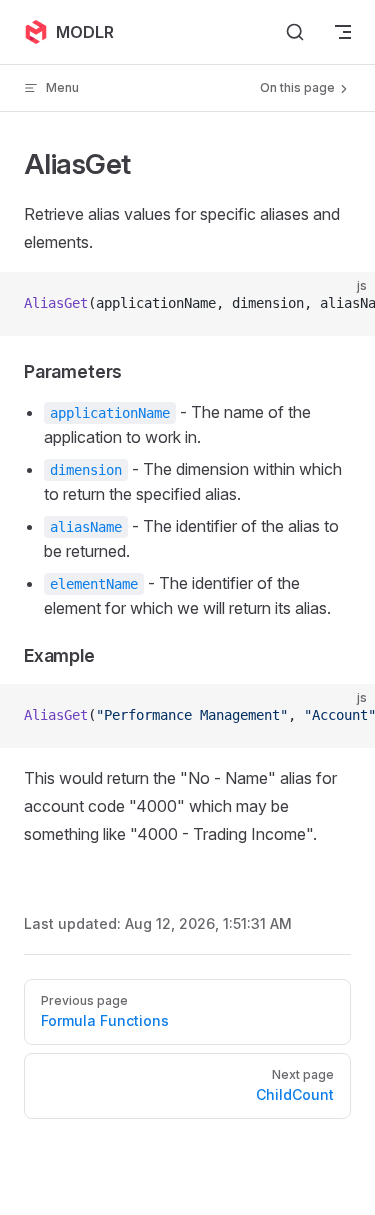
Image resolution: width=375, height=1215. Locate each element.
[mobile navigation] (343, 32)
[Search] (295, 32)
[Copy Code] (343, 304)
